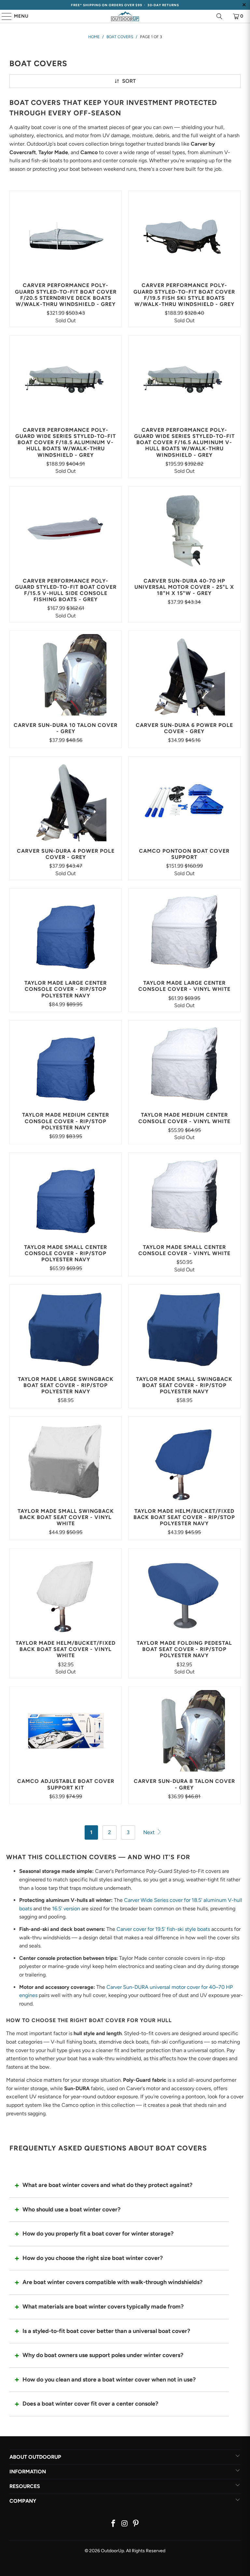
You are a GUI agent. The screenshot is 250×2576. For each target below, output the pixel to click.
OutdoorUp (112, 2551)
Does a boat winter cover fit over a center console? (90, 2404)
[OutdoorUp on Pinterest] (136, 2524)
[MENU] (4, 16)
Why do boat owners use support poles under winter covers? (103, 2355)
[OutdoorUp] (125, 16)
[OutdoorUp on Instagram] (125, 2524)
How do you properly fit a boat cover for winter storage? (98, 2234)
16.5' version (66, 1909)
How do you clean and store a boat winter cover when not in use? (109, 2380)
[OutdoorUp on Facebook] (113, 2524)
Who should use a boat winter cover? (71, 2209)
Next (150, 1832)
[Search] (219, 16)
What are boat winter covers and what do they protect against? (107, 2185)
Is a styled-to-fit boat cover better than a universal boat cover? (106, 2331)
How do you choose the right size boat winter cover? (93, 2258)
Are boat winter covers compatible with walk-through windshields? (112, 2282)
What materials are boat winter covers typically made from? (103, 2307)
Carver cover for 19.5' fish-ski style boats (163, 1929)
